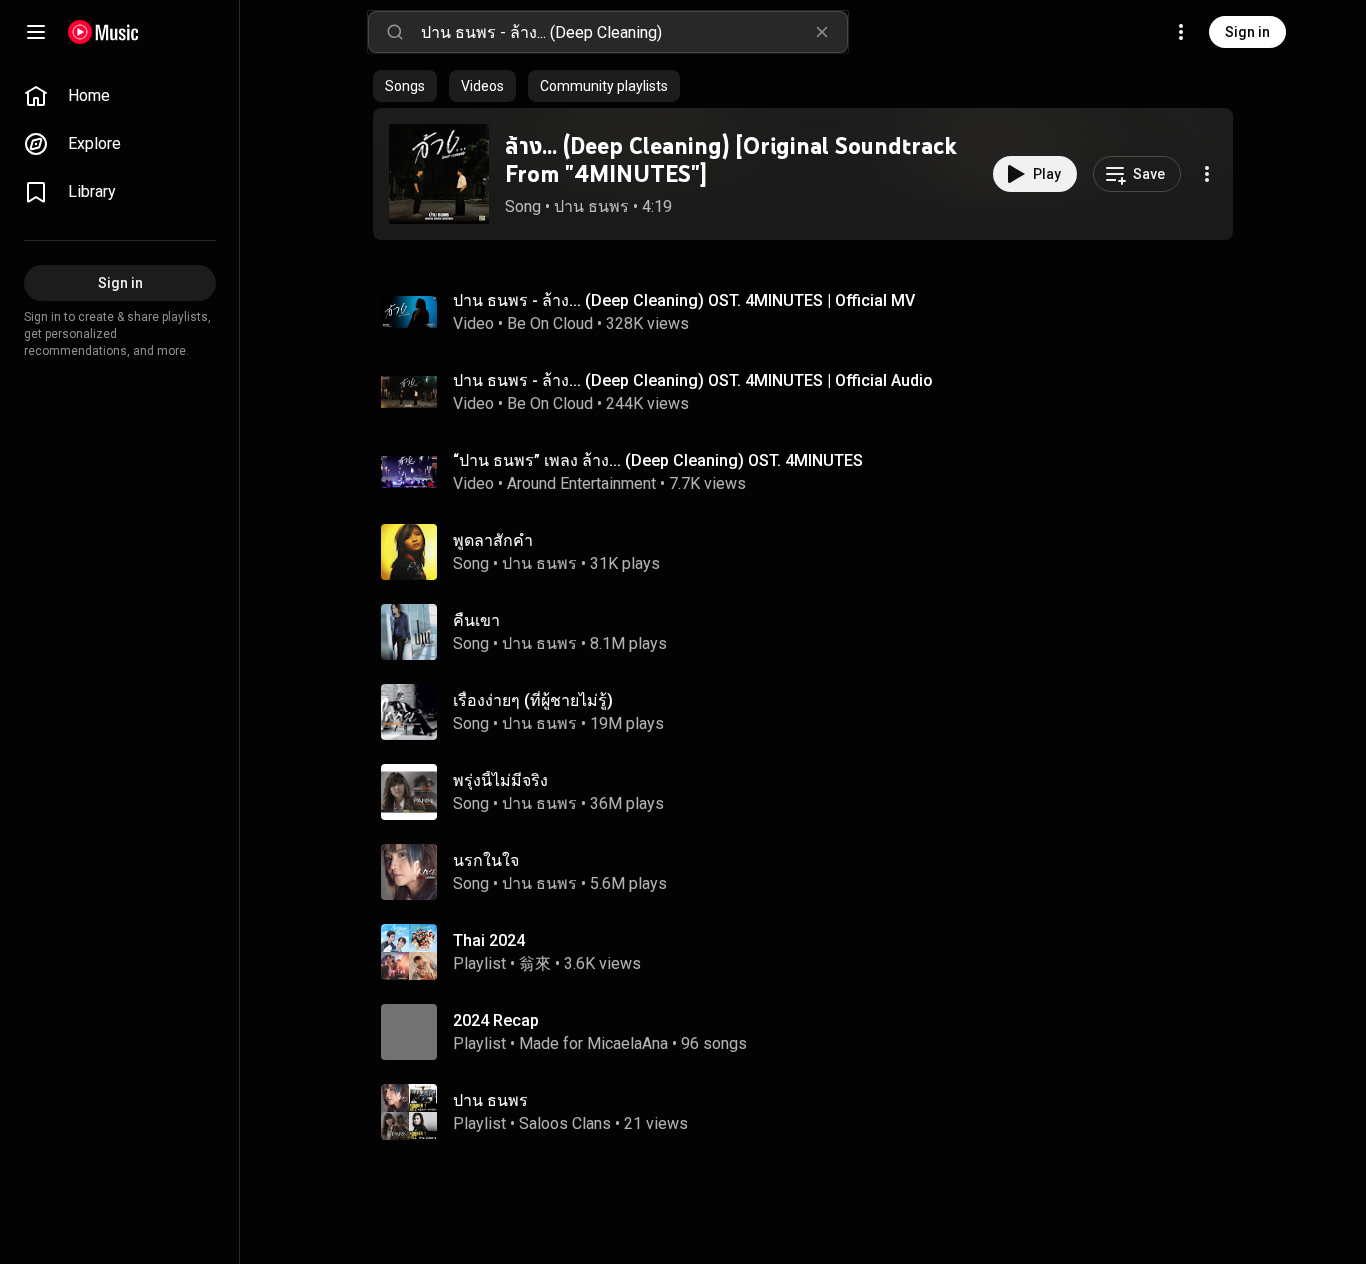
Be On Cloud (550, 323)
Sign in (1247, 32)
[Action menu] (1207, 174)
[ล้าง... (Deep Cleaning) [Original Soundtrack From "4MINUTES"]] (439, 174)
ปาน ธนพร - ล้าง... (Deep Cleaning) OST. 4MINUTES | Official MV (684, 300)
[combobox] (634, 32)
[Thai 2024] (811, 952)
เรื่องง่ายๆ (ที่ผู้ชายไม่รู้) (533, 700)
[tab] (405, 86)
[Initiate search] (395, 32)
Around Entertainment (581, 483)
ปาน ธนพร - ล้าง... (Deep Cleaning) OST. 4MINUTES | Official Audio (693, 380)
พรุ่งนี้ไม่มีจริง (500, 780)
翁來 (535, 963)
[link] (120, 96)
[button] (439, 174)
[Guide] (36, 32)
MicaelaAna (627, 1043)
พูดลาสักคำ (493, 540)
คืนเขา (476, 620)
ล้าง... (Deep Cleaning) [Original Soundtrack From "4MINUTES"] (731, 160)
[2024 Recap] (811, 1032)
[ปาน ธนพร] (811, 1112)
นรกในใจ (486, 860)
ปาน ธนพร (591, 206)
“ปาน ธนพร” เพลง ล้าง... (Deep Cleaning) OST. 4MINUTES (658, 460)
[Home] (103, 32)
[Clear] (822, 32)
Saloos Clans (565, 1123)
